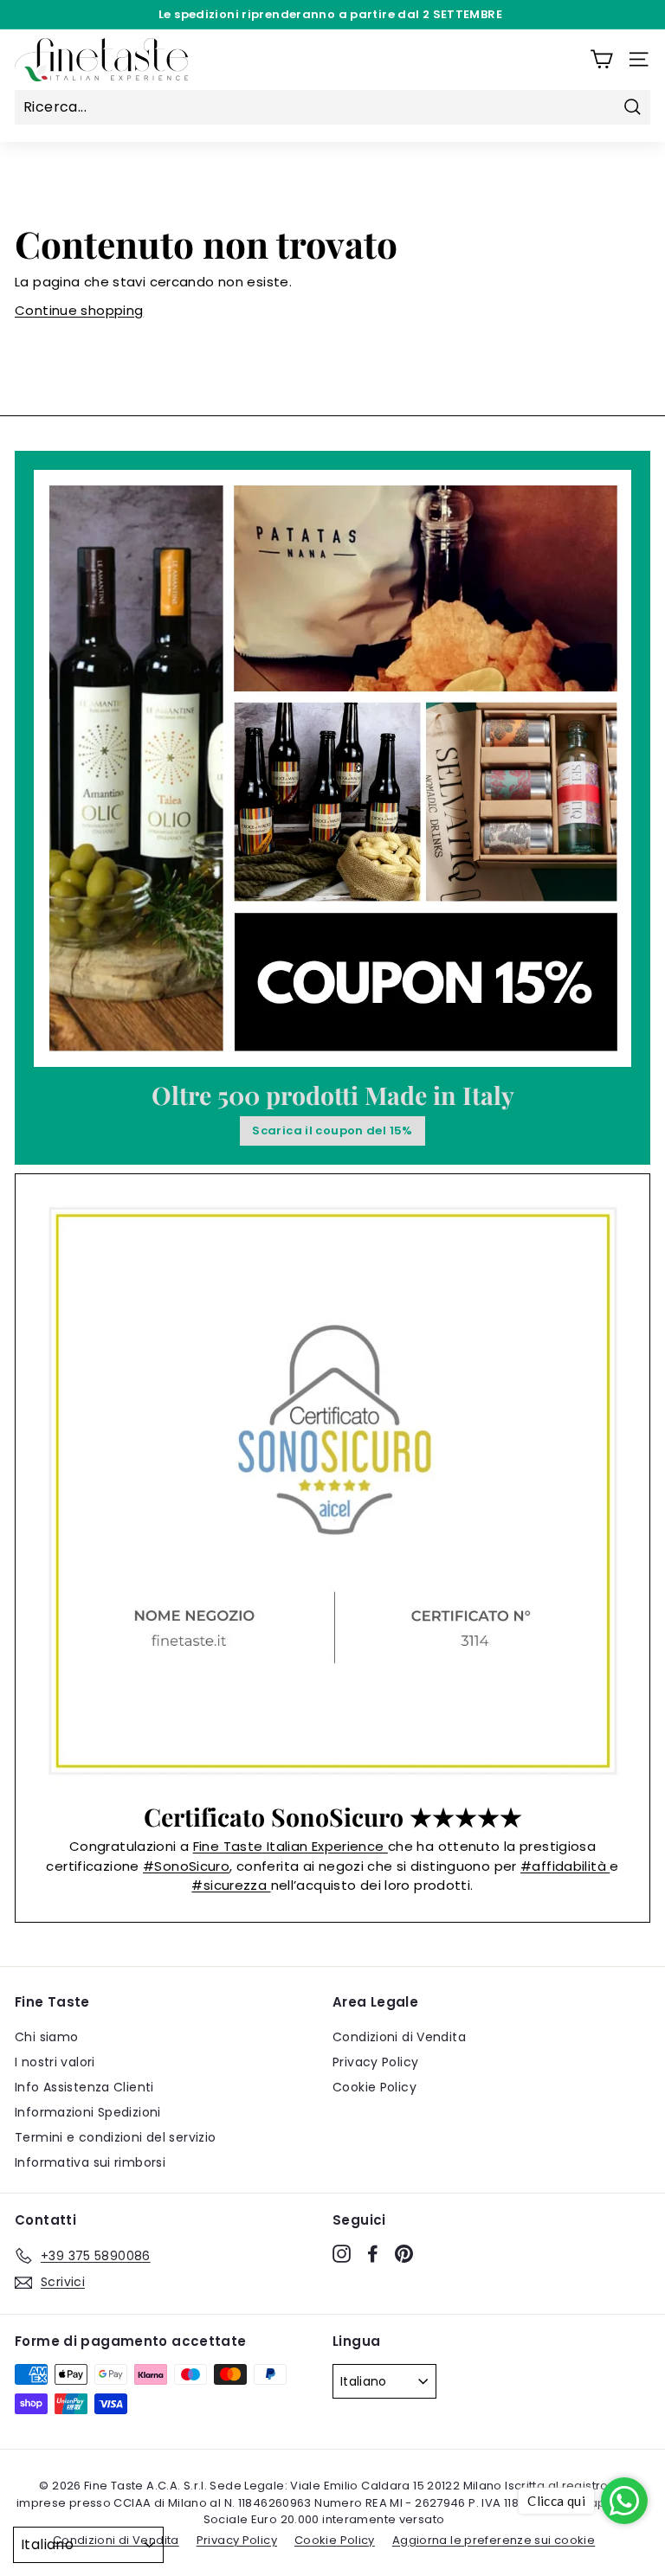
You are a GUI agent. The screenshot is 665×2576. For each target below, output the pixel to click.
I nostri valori (55, 2062)
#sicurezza (231, 1885)
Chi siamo (46, 2037)
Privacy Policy (375, 2062)
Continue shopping (79, 310)
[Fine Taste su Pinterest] (404, 2253)
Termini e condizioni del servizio (115, 2137)
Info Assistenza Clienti (84, 2087)
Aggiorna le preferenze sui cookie (494, 2540)
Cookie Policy (374, 2087)
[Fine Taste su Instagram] (342, 2253)
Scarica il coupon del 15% (332, 1131)
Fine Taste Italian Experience (291, 1846)
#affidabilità (565, 1866)
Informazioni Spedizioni (88, 2112)
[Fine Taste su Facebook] (373, 2253)
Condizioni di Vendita (399, 2037)
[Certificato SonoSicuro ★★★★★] (332, 1491)
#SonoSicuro (186, 1866)
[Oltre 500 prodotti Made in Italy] (332, 768)
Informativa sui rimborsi (90, 2162)
